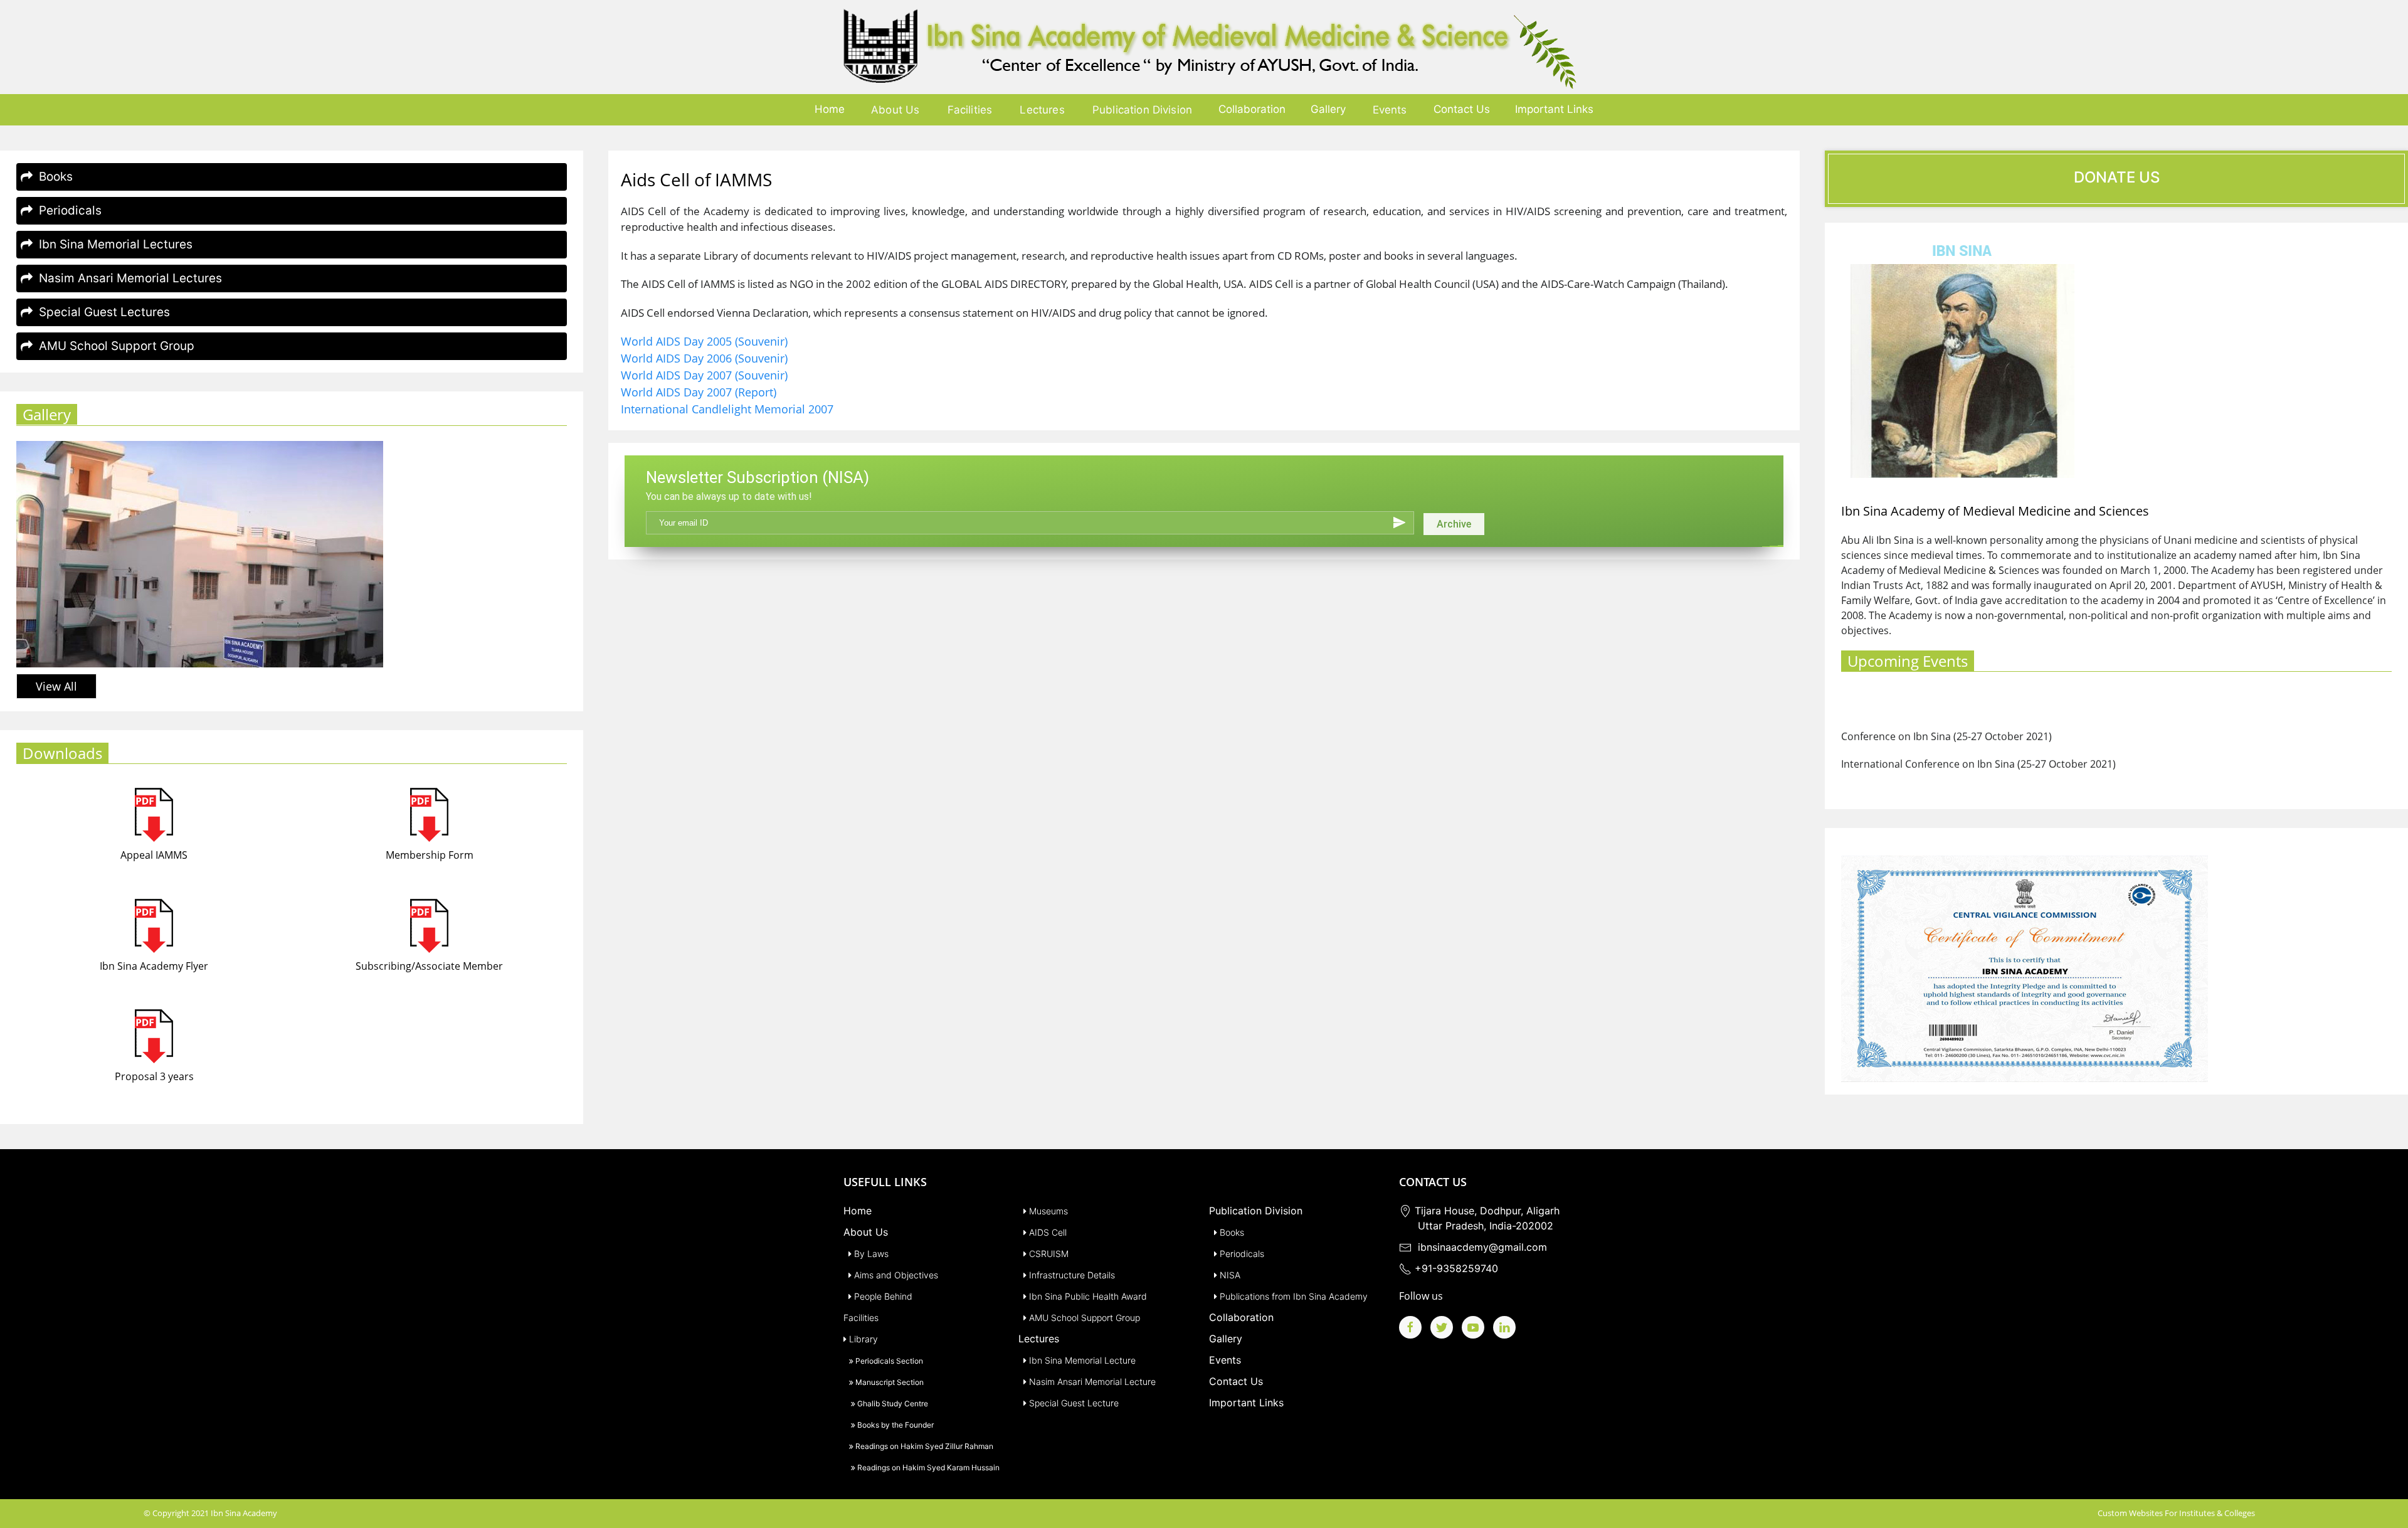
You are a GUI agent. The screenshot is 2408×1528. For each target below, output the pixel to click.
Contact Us (1462, 109)
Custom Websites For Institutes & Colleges (2176, 1513)
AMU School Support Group (114, 346)
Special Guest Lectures (101, 312)
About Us (895, 110)
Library (862, 1339)
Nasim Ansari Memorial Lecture (1091, 1382)
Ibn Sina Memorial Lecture (1081, 1360)
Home (830, 109)
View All (56, 686)
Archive (1454, 524)
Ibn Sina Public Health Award (1087, 1296)
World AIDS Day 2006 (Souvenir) (704, 358)
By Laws (870, 1254)
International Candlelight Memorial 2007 (727, 409)
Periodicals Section (888, 1361)
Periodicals (67, 210)
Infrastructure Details (1071, 1275)
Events (1390, 110)
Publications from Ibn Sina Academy (1292, 1296)
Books (53, 177)
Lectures (1042, 110)
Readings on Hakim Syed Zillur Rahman (923, 1446)
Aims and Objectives (895, 1275)
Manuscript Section (889, 1382)
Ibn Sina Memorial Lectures (113, 244)
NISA (1229, 1275)
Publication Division (1142, 110)
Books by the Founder (895, 1425)
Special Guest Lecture (1073, 1403)
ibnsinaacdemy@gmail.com (1479, 1247)
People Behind (882, 1296)
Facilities (970, 110)
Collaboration (1252, 109)
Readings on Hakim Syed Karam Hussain (927, 1467)
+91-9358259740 (1455, 1268)
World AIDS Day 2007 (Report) (699, 392)
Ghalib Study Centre (892, 1403)
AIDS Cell (1047, 1232)
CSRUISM (1048, 1254)
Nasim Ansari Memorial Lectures (127, 278)
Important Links (1554, 109)
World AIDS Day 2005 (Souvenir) (704, 341)
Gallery (1328, 109)
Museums (1047, 1211)
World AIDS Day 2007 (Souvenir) (704, 375)
